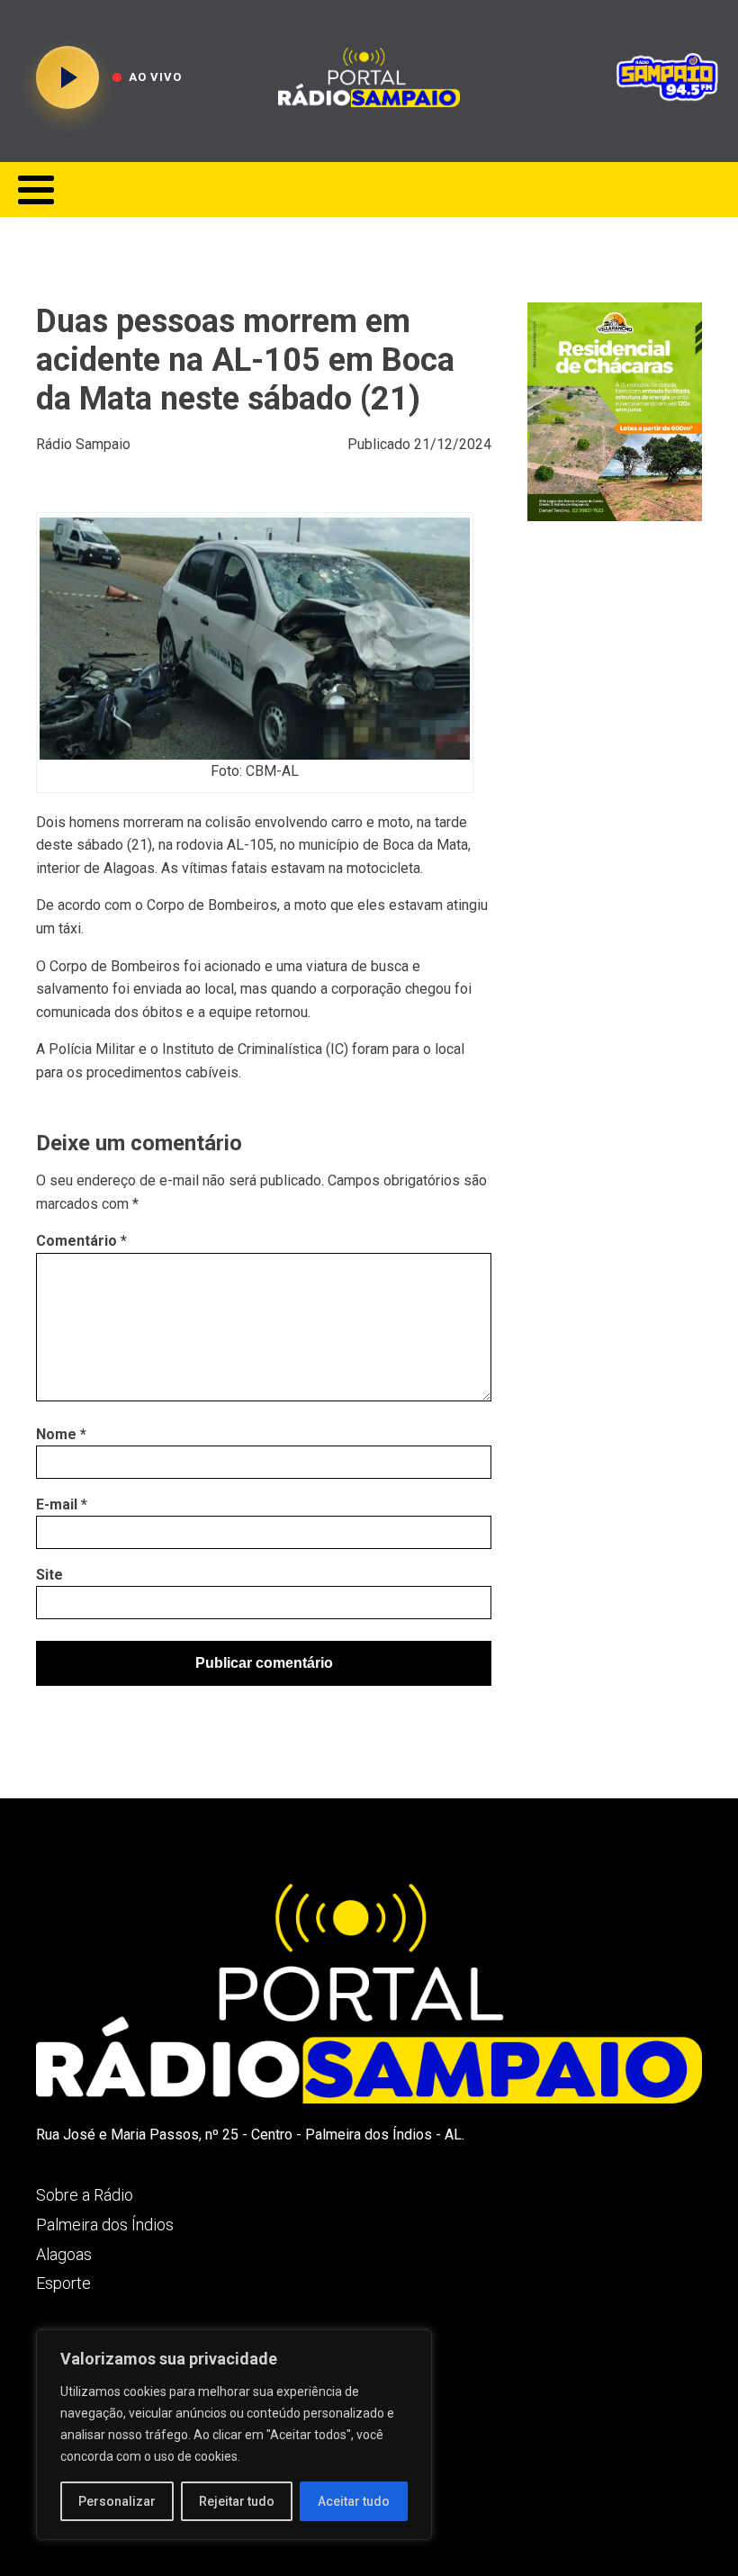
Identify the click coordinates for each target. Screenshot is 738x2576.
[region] (234, 2435)
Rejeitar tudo (237, 2501)
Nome (61, 1434)
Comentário (81, 1241)
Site (49, 1575)
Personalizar (117, 2501)
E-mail (62, 1504)
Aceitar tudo (354, 2501)
